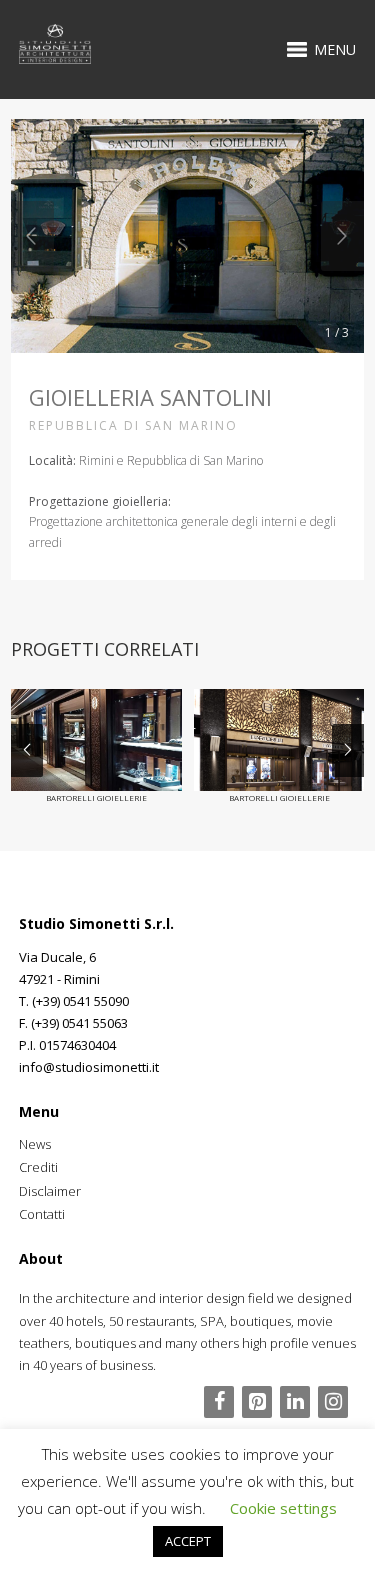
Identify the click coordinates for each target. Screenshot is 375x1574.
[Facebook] (219, 1402)
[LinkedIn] (295, 1402)
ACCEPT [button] (188, 1541)
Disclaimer (50, 1191)
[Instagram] (333, 1402)
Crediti (38, 1167)
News (35, 1144)
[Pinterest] (257, 1402)
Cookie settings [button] (283, 1508)
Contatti (42, 1214)
